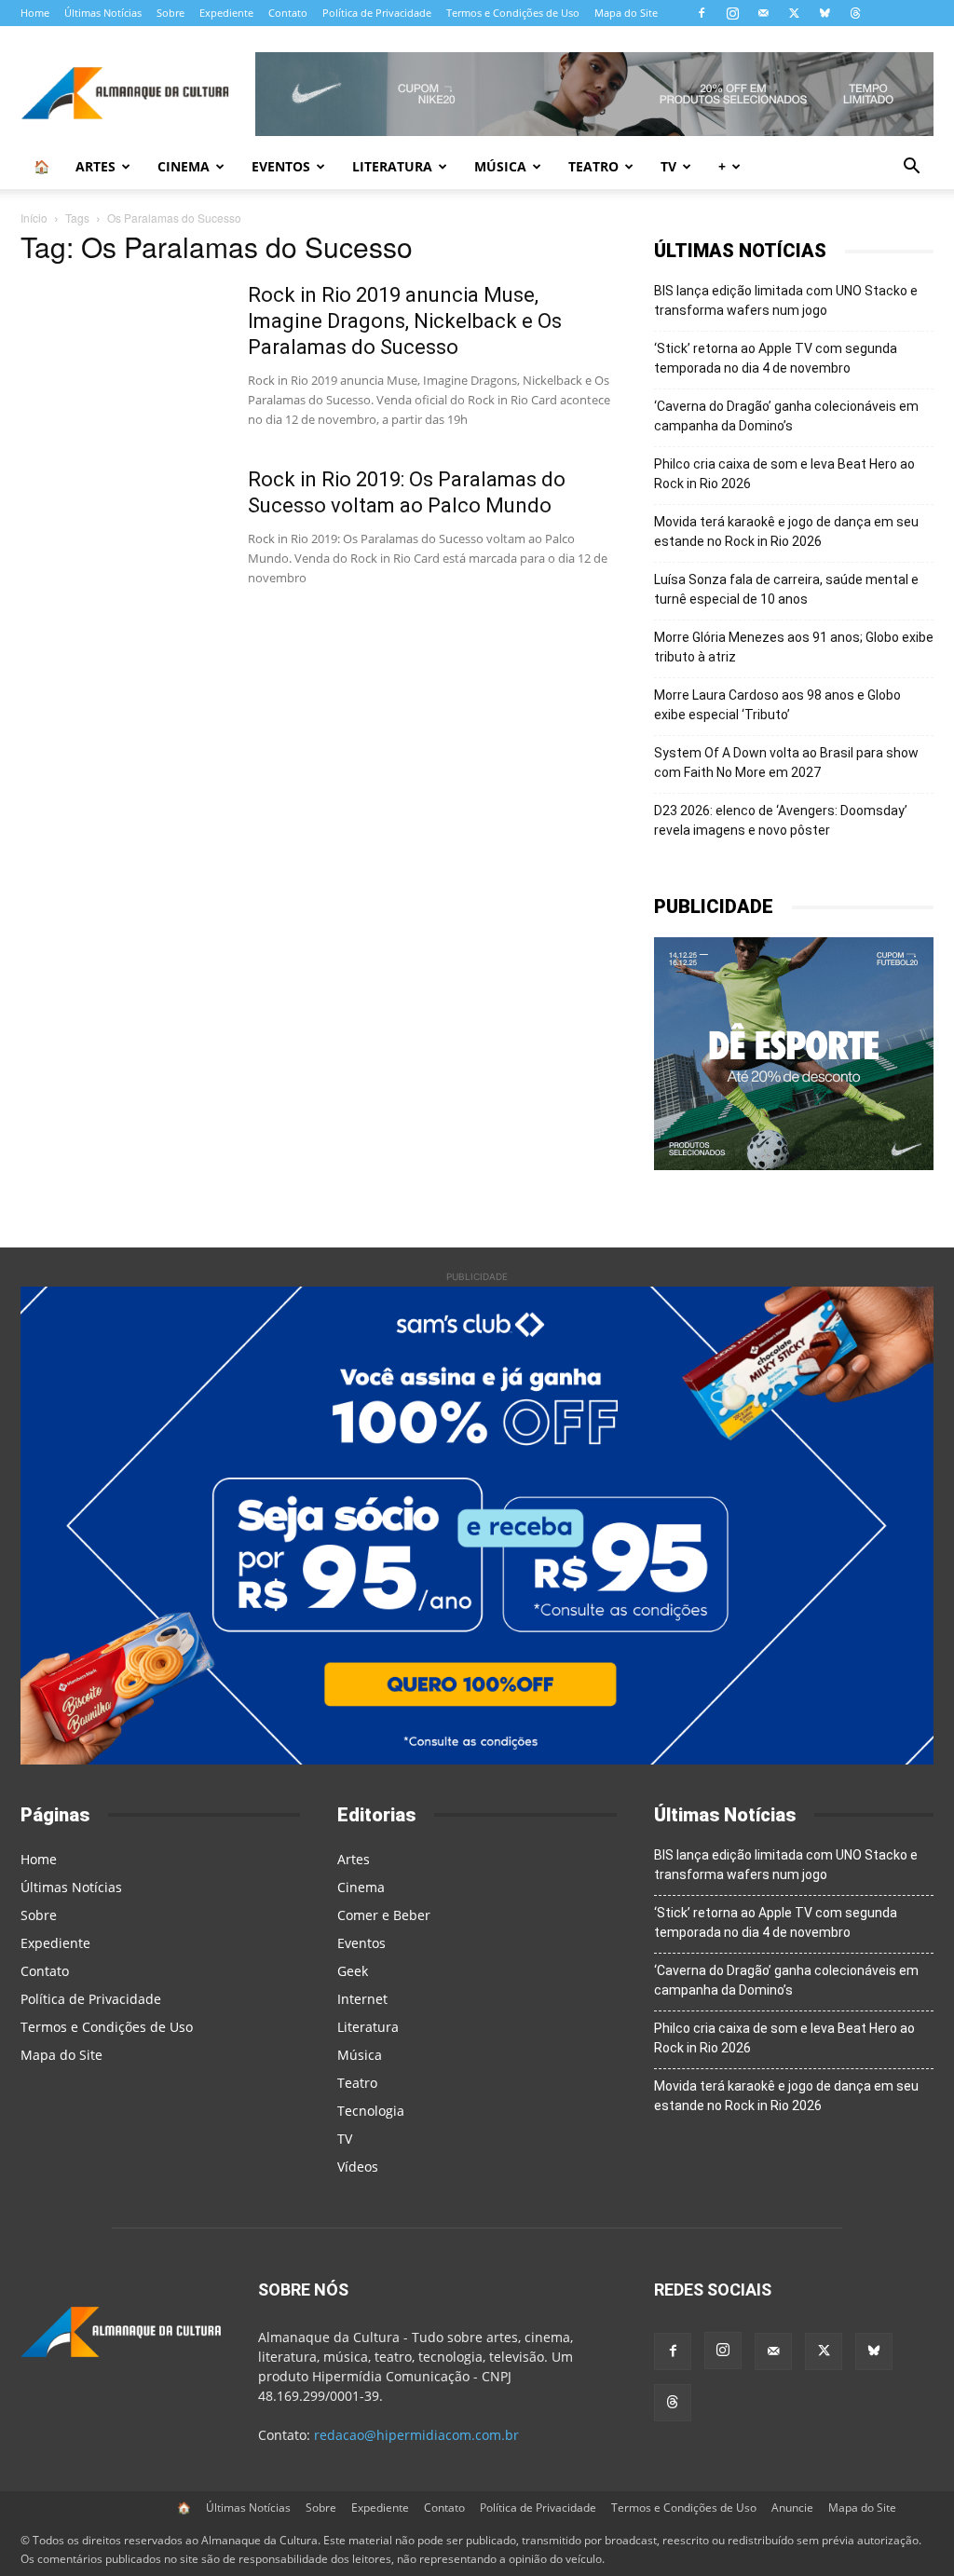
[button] (911, 168)
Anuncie (792, 2508)
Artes (95, 166)
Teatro (593, 166)
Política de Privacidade (377, 13)
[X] (794, 13)
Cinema (184, 166)
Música (500, 166)
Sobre (170, 13)
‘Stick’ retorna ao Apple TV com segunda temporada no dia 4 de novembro (776, 358)
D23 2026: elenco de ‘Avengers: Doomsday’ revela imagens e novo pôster (781, 820)
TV (668, 166)
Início (34, 218)
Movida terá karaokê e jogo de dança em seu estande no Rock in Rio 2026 (786, 532)
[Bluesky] (825, 13)
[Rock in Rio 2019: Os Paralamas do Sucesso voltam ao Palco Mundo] (122, 537)
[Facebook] (702, 13)
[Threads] (855, 13)
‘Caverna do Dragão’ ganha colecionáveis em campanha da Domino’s (786, 416)
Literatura (392, 166)
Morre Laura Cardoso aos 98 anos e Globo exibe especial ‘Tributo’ (777, 705)
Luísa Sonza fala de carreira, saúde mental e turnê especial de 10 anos (786, 589)
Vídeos (358, 2167)
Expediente (226, 13)
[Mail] (763, 13)
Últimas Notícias (103, 13)
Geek (353, 1971)
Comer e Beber (384, 1915)
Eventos (281, 166)
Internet (362, 1999)
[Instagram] (732, 13)
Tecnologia (371, 2111)
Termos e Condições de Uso (513, 13)
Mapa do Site (626, 13)
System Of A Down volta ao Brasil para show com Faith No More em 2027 (786, 763)
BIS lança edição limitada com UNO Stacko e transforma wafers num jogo (786, 300)
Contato (288, 13)
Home (35, 13)
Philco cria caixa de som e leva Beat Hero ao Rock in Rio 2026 (784, 474)
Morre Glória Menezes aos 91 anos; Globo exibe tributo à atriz (794, 647)
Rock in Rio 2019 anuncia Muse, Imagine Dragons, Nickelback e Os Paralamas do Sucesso (405, 321)
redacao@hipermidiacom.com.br (416, 2435)
